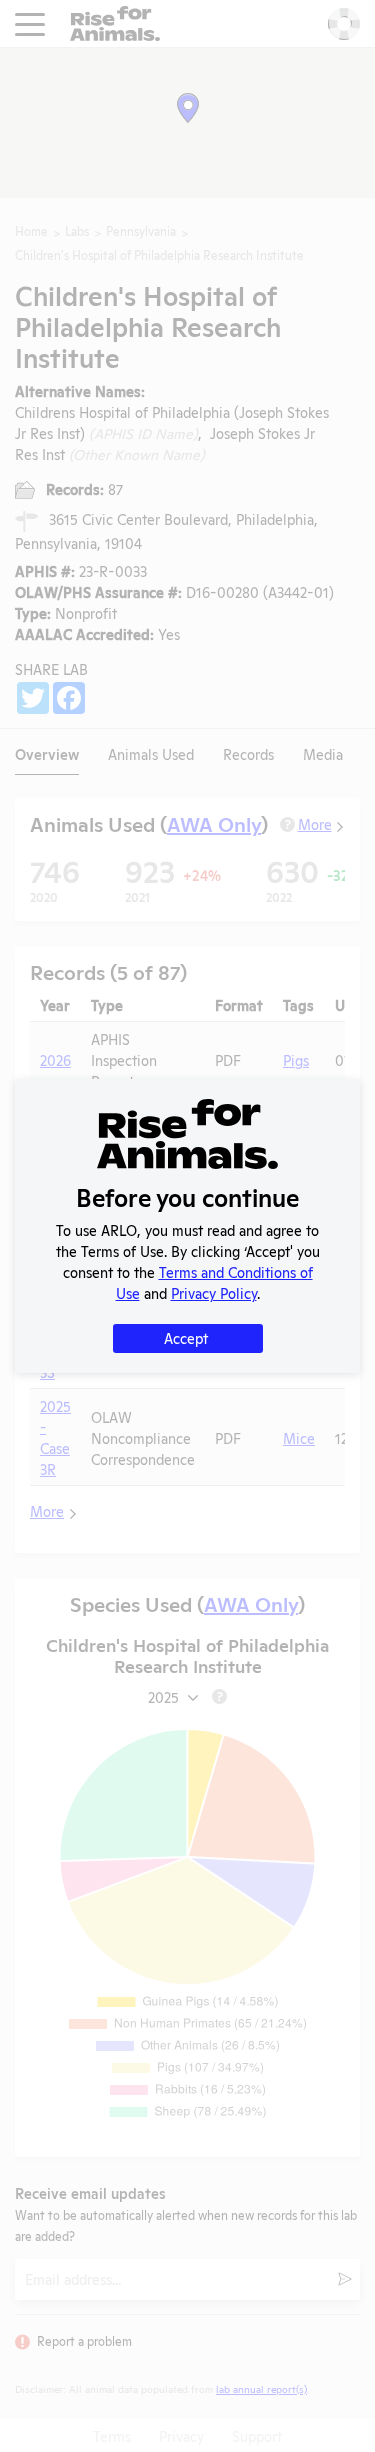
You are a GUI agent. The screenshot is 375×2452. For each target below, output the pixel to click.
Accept (186, 1337)
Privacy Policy (214, 1292)
